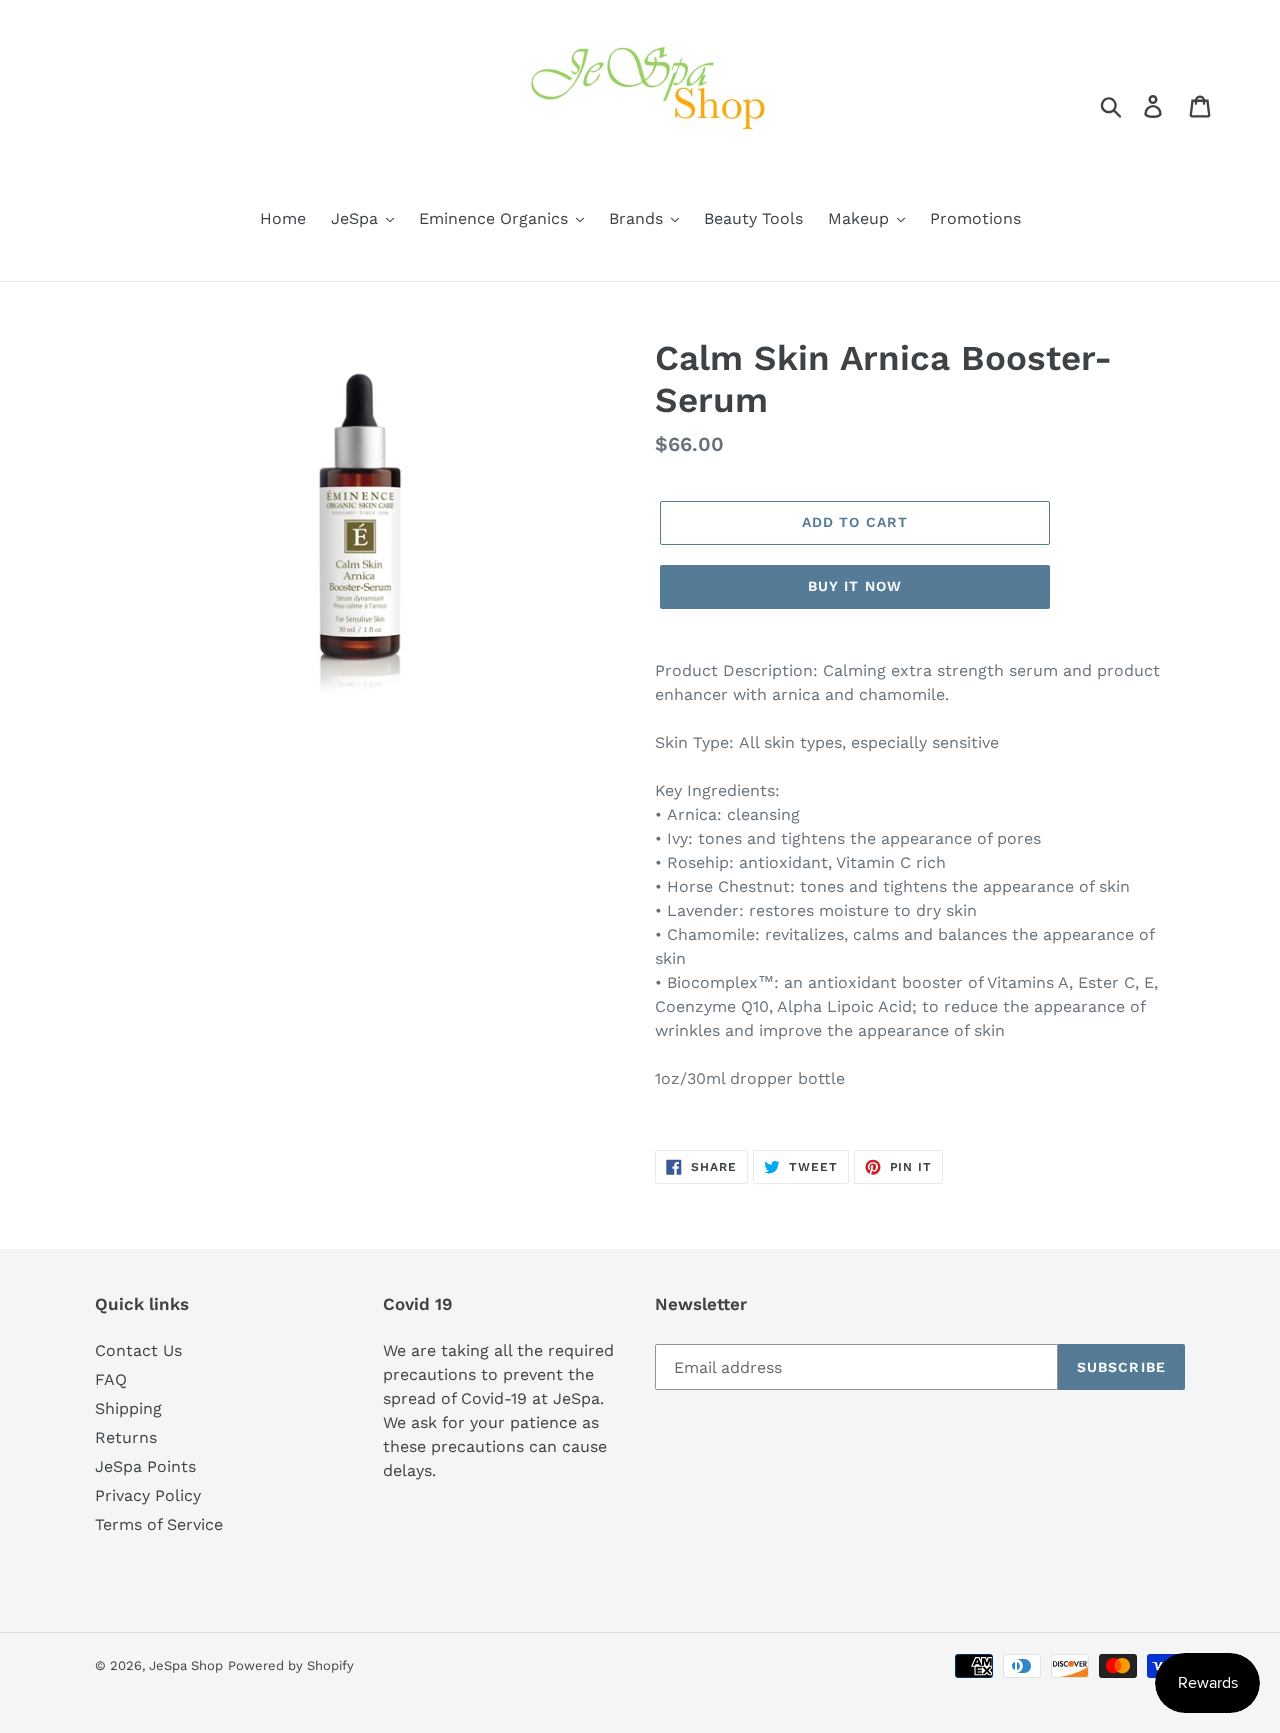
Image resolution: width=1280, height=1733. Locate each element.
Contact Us (138, 1350)
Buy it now (855, 586)
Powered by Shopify (291, 1665)
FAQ (111, 1379)
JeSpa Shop (186, 1665)
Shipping (128, 1408)
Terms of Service (159, 1524)
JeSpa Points (145, 1466)
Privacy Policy (148, 1495)
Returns (126, 1437)
